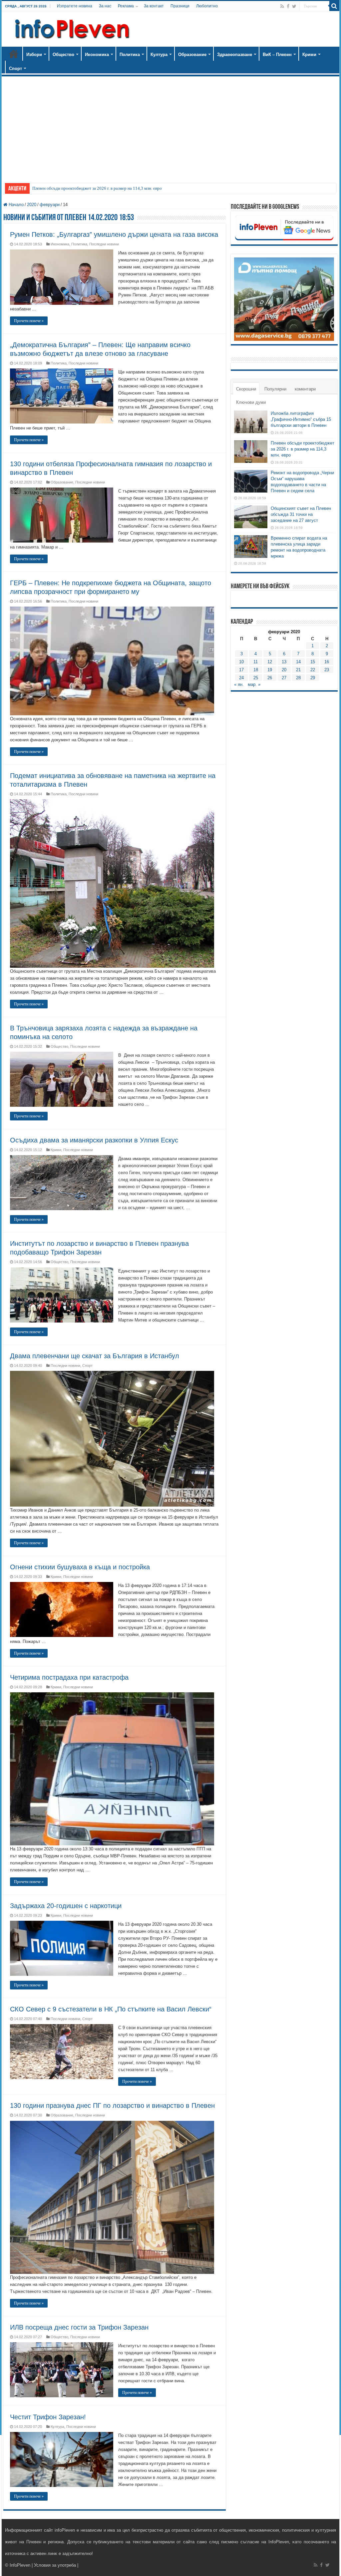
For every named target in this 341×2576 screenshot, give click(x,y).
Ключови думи (251, 402)
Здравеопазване (235, 55)
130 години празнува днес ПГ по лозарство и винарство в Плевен (112, 2105)
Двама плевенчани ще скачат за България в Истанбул (95, 1356)
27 (284, 678)
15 (313, 662)
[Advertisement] (170, 126)
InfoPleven (20, 2565)
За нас (105, 6)
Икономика (97, 55)
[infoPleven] (71, 28)
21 (298, 670)
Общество (63, 55)
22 (313, 670)
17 (241, 670)
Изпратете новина (75, 6)
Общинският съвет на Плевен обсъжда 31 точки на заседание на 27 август (301, 514)
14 (298, 662)
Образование (192, 55)
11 (256, 662)
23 (327, 670)
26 (270, 678)
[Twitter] (294, 6)
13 (284, 662)
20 (284, 670)
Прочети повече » (29, 321)
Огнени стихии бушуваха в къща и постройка (80, 1567)
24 (241, 678)
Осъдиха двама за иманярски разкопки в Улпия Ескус (94, 1140)
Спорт (15, 69)
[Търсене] (334, 6)
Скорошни (246, 389)
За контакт (154, 6)
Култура (159, 55)
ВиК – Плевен (277, 55)
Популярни (275, 389)
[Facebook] (288, 6)
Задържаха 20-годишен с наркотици (66, 1906)
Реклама (126, 6)
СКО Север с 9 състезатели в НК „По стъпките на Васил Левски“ (111, 2009)
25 (256, 678)
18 (256, 670)
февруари (50, 205)
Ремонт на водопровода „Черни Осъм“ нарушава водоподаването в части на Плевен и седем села (123, 188)
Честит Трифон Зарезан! (48, 2417)
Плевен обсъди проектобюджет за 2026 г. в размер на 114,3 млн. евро (303, 449)
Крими (309, 55)
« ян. (239, 684)
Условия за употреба (55, 2565)
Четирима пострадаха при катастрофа (69, 1677)
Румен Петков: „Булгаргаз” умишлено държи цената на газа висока (114, 234)
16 (327, 662)
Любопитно (207, 6)
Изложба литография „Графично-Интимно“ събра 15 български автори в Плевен (301, 419)
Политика (130, 55)
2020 (32, 205)
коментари (305, 389)
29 (313, 678)
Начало (14, 54)
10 (241, 662)
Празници (180, 6)
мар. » (254, 684)
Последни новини (104, 244)
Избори (34, 55)
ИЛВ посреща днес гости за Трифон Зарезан (79, 2327)
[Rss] (282, 6)
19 (270, 670)
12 (270, 662)
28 (298, 678)
